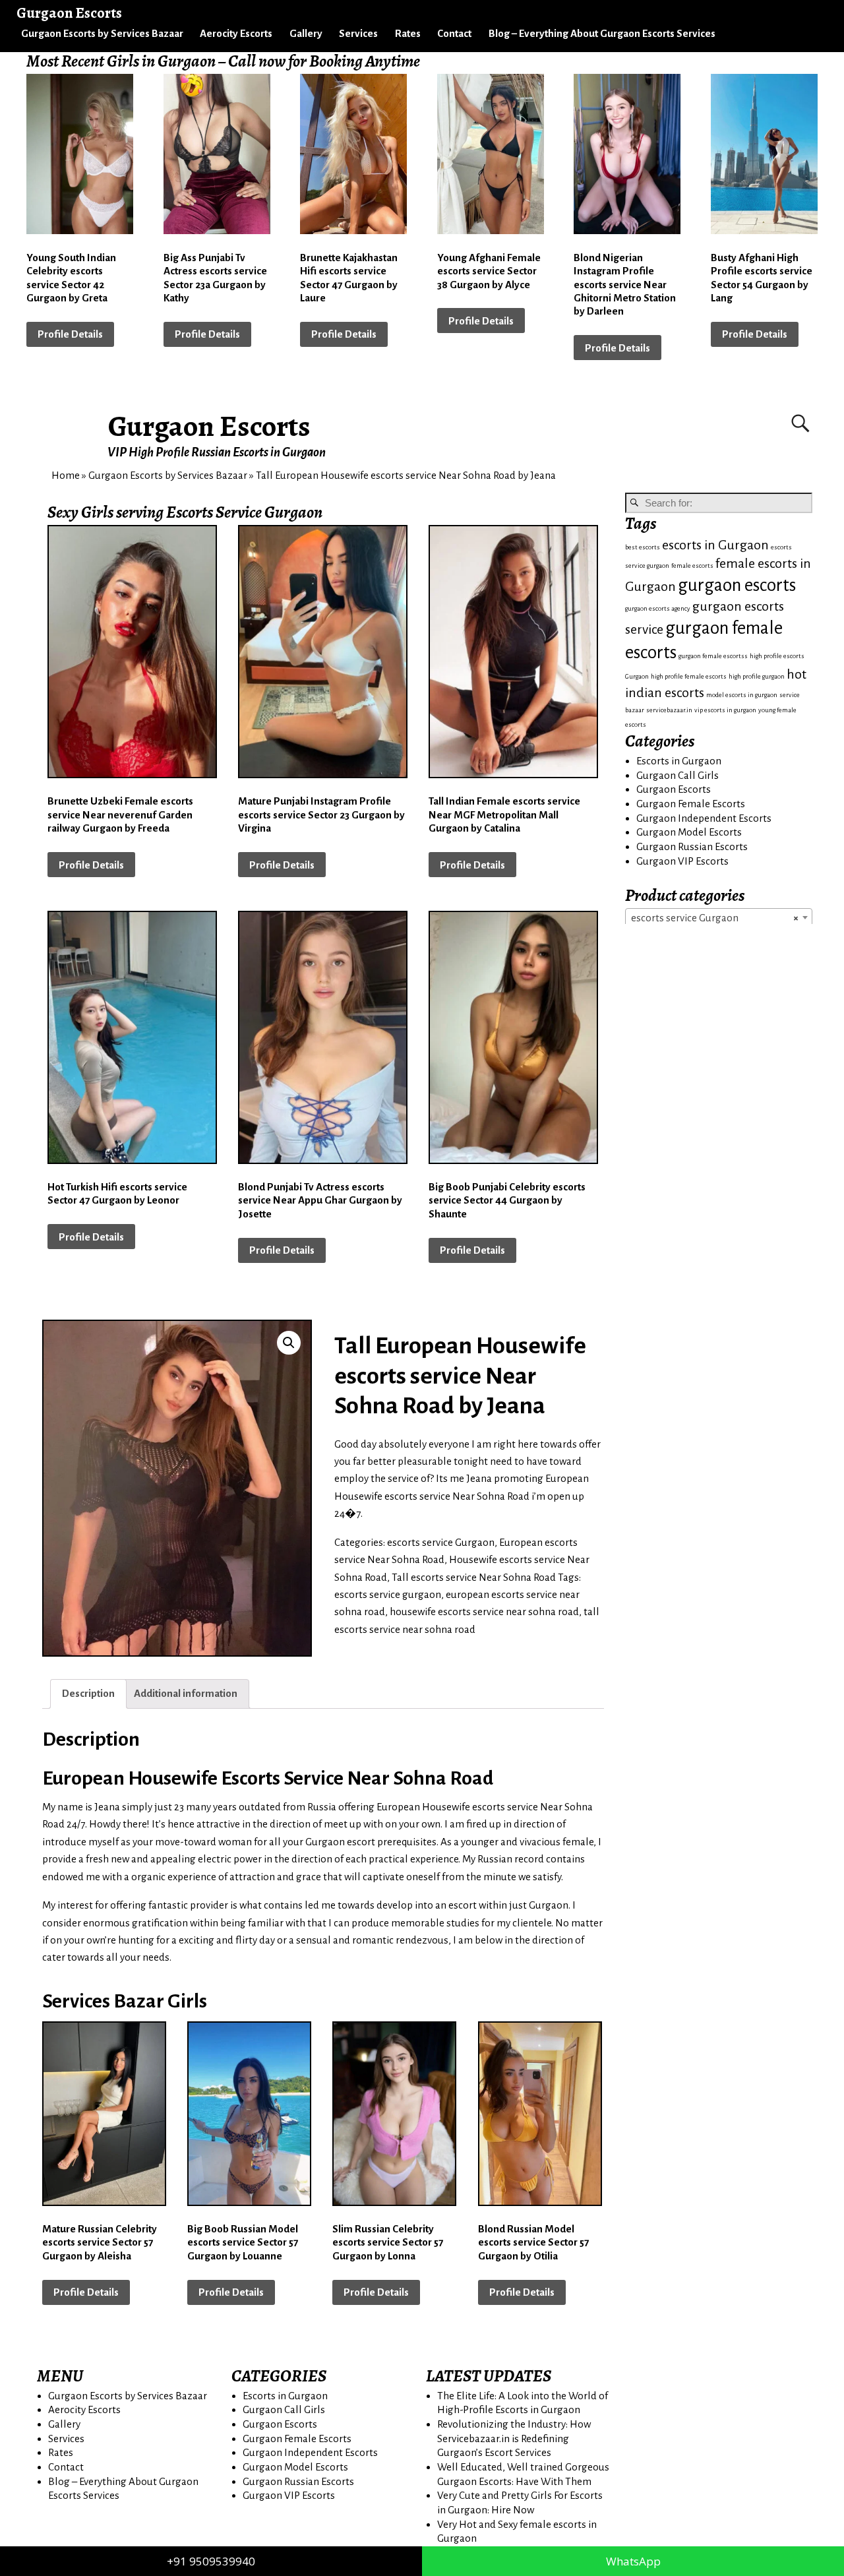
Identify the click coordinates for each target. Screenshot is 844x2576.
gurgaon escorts (737, 585)
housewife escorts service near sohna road (484, 1611)
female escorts (692, 566)
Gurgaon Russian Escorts (692, 846)
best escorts (643, 547)
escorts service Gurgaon (441, 1542)
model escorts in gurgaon (742, 695)
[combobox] (719, 917)
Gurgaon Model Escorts (689, 832)
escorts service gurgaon (388, 1594)
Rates (408, 33)
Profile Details (70, 334)
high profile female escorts (689, 676)
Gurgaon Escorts (209, 426)
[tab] (88, 1694)
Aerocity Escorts (236, 33)
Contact (454, 33)
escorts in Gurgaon (715, 545)
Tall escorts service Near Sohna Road (474, 1577)
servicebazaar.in (669, 710)
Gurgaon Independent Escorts (704, 818)
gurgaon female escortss (713, 656)
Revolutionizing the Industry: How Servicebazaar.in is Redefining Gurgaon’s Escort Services (514, 2438)
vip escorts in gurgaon (725, 710)
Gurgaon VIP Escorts (682, 861)
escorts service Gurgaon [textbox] (715, 918)
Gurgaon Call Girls (678, 775)
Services (358, 33)
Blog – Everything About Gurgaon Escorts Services (602, 33)
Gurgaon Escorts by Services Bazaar (102, 33)
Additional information (186, 1693)
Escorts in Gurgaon (679, 761)
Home (66, 475)
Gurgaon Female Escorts (691, 804)
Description (88, 1693)
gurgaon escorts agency (658, 608)
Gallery (306, 33)
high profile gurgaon (757, 676)
